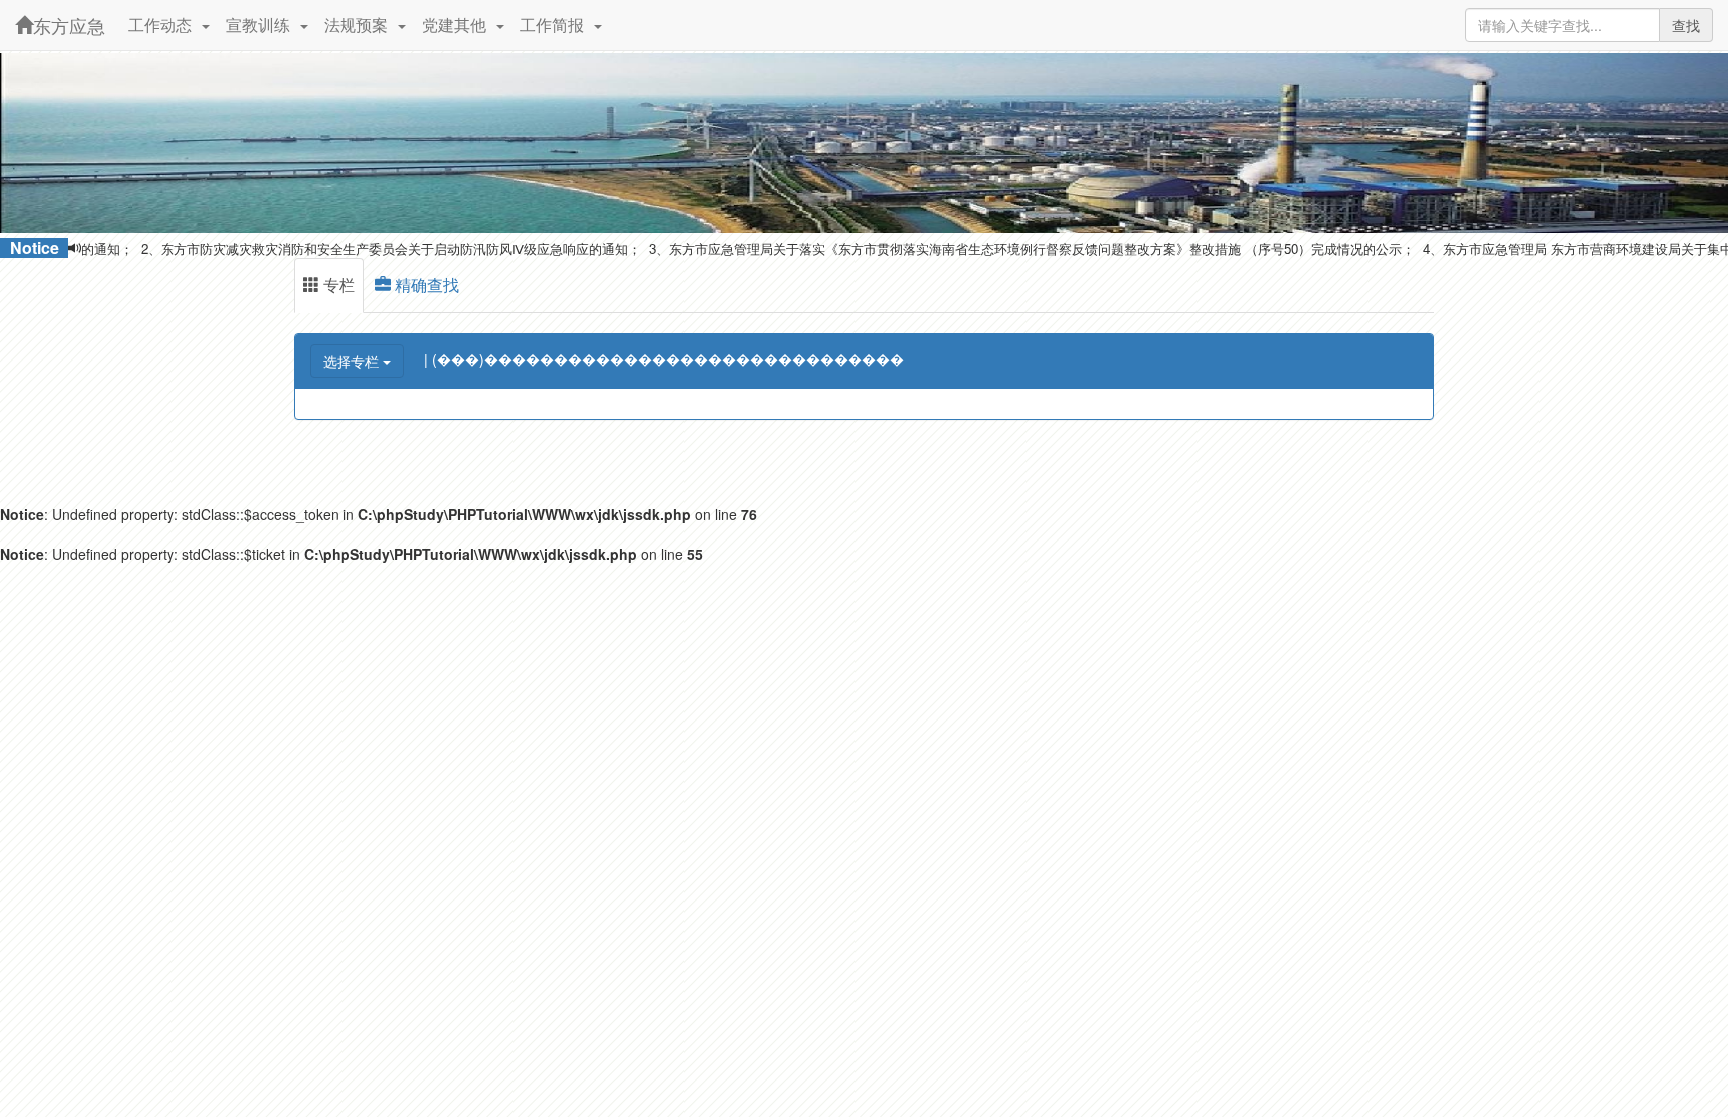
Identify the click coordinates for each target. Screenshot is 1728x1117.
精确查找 (425, 284)
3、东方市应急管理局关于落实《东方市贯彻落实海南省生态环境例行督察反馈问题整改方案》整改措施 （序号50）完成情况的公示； (999, 248)
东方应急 (69, 25)
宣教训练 (262, 24)
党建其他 (458, 24)
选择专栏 (353, 361)
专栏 (337, 284)
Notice (34, 247)
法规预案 (360, 24)
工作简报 (556, 24)
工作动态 (164, 24)
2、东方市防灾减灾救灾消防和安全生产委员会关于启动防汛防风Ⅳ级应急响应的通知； (358, 248)
